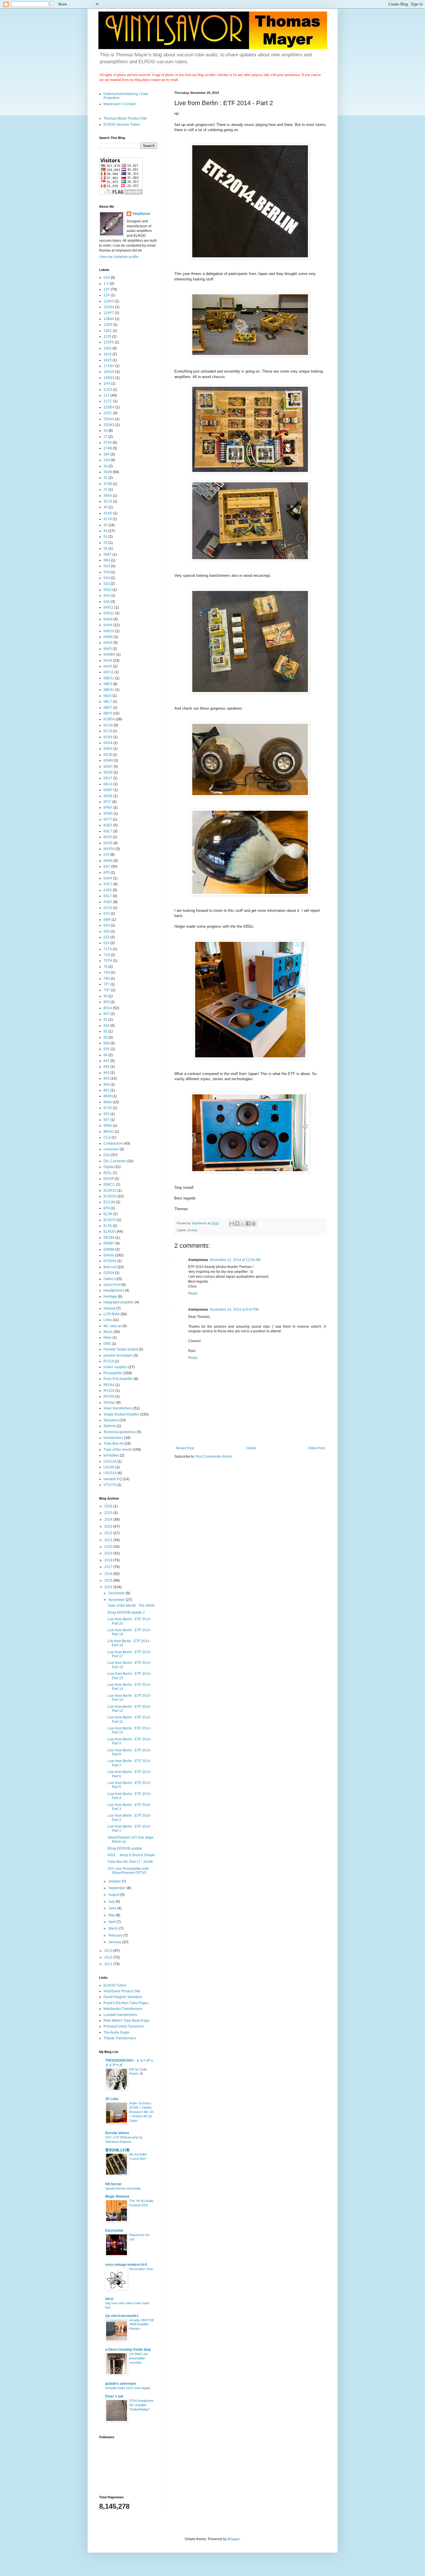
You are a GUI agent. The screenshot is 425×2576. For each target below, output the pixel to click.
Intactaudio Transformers (123, 2009)
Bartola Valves (117, 2133)
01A (107, 278)
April (112, 1922)
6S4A (108, 878)
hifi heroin (113, 2184)
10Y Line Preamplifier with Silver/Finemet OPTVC (128, 1871)
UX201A (110, 1473)
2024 (109, 1519)
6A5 (107, 596)
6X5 (107, 931)
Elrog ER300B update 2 (126, 1612)
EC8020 (110, 1196)
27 (106, 437)
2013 (109, 1951)
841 (107, 1061)
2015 (109, 1580)
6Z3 (107, 937)
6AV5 (108, 649)
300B (108, 472)
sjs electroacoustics (122, 2316)
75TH (108, 961)
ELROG (110, 1232)
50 (106, 537)
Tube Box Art (113, 1444)
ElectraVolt (114, 2231)
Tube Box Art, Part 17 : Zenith (130, 1862)
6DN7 (108, 767)
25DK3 (109, 425)
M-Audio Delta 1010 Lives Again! (128, 2388)
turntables (111, 1455)
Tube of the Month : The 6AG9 (131, 1606)
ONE (107, 1344)
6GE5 (108, 825)
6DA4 (108, 743)
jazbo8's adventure (121, 2384)
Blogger (234, 2539)
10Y (107, 289)
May (112, 1915)
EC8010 (110, 1191)
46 (106, 531)
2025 (109, 1513)
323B (108, 484)
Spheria (110, 1426)
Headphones (114, 1290)
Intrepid (109, 1308)
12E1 (108, 331)
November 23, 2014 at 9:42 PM (234, 1310)
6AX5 (108, 666)
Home (251, 1448)
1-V (106, 284)
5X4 (107, 578)
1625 (108, 360)
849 (107, 1085)
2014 (109, 1587)
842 (107, 1067)
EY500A (110, 1261)
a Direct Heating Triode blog (128, 2350)
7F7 (107, 984)
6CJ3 (108, 731)
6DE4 (108, 749)
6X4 (107, 925)
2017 (109, 1567)
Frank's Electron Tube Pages (126, 2003)
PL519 (109, 1361)
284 (107, 454)
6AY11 (109, 672)
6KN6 (108, 861)
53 (106, 543)
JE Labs (112, 2099)
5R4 (107, 560)
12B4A (109, 319)
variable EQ (113, 1479)
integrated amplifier (119, 1302)
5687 (108, 555)
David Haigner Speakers (123, 1997)
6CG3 (108, 725)
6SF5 (108, 890)
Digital (109, 1167)
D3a (107, 1155)
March (114, 1928)
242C (108, 413)
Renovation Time (141, 2269)
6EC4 (108, 784)
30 (106, 466)
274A (108, 442)
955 (107, 1114)
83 (106, 1037)
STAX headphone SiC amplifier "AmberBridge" (141, 2405)
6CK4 (108, 737)
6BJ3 (108, 696)
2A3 (107, 460)
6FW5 (108, 814)
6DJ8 (108, 755)
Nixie (108, 1338)
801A (108, 1008)
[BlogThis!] (237, 1223)
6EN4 (108, 796)
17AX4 (109, 366)
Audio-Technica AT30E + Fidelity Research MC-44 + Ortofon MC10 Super (141, 2112)
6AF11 (109, 607)
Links (108, 1320)
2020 (109, 1547)
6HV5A (109, 849)
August (114, 1895)
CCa (107, 1137)
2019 (109, 1553)
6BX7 (108, 708)
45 (106, 525)
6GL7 (108, 831)
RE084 (109, 1385)
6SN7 (108, 902)
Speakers (111, 1420)
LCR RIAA (112, 1314)
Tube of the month (118, 1450)
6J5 (106, 855)
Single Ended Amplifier (121, 1414)
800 (107, 1002)
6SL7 (108, 896)
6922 (108, 590)
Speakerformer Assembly (123, 2188)
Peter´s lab (114, 2396)
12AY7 (109, 313)
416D (108, 513)
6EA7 (108, 778)
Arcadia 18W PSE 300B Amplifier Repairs (142, 2324)
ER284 (109, 1238)
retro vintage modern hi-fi (126, 2265)
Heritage (110, 1297)
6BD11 (109, 678)
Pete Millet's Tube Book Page (126, 2021)
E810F (109, 1179)
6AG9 (108, 619)
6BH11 (109, 690)
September (118, 1888)
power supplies (116, 1367)
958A (108, 1126)
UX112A (110, 1461)
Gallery (109, 1279)
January (115, 1942)
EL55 (108, 1226)
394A (108, 496)
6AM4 (108, 637)
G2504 (109, 1273)
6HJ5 (108, 837)
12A (107, 295)
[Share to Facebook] (248, 1223)
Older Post (316, 1448)
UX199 (109, 1467)
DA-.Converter (115, 1161)
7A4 (107, 972)
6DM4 (108, 760)
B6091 (109, 1132)
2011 (109, 1964)
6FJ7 (107, 802)
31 (106, 478)
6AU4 (108, 643)
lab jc (110, 2299)
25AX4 (109, 419)
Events (193, 1230)
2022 (109, 1533)
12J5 (107, 336)
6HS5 (108, 843)
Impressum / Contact (120, 104)
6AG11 (109, 613)
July (112, 1902)
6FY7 (108, 819)
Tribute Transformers (120, 2038)
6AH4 (108, 625)
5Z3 (107, 584)
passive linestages (118, 1355)
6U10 (108, 908)
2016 (109, 1574)
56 (106, 548)
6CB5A (109, 719)
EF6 (107, 1208)
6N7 (107, 866)
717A (108, 949)
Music (108, 1332)
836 (107, 1043)
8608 (108, 1096)
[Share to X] (243, 1223)
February (116, 1935)
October (115, 1881)
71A (107, 955)
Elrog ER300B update (125, 1848)
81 (106, 1020)
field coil (110, 1267)
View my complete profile (119, 257)
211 (107, 395)
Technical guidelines (120, 1432)
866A (108, 1102)
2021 (109, 1540)
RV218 (109, 1391)
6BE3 (108, 684)
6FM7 (108, 808)
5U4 (107, 566)
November (117, 1600)
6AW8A (109, 654)
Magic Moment (117, 2196)
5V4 (107, 572)
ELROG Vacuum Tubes (122, 124)
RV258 (109, 1396)
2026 (109, 1506)
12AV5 (109, 301)
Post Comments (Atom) (214, 1457)
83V (107, 1049)
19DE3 (109, 378)
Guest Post (112, 1285)
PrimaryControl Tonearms (124, 2026)
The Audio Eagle (117, 2032)
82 (106, 1031)
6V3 (107, 914)
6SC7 (108, 884)
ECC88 (109, 1202)
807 (107, 1014)
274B (108, 448)
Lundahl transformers (120, 2015)
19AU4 (109, 372)
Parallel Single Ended (121, 1349)
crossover (111, 1149)
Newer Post (185, 1448)
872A (108, 1108)
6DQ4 (108, 772)
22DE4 (109, 407)
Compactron (113, 1143)
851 (107, 1090)
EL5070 (110, 1220)
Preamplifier (113, 1373)
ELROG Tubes (115, 1985)
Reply (193, 1293)
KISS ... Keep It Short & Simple (131, 1855)
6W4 (107, 920)
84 (106, 1055)
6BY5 (108, 713)
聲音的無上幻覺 (117, 2150)
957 (107, 1120)
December (117, 1593)
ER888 (109, 1249)
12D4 (108, 325)
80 (106, 996)
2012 (109, 1957)
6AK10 (109, 631)
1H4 (107, 384)
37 (106, 490)
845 (107, 1078)
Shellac (109, 1403)
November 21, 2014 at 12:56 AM (235, 1260)
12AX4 (109, 307)
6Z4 (107, 943)
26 (106, 431)
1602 (108, 348)
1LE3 (108, 390)
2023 (109, 1526)
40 (106, 507)
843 (107, 1073)
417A (108, 519)
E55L (108, 1173)
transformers (113, 1438)
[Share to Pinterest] (254, 1223)
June (113, 1908)
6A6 (107, 602)
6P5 (107, 873)
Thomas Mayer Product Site (125, 118)
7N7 (107, 990)
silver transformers (118, 1408)
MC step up (112, 1326)
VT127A (110, 1485)
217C (108, 401)
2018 (109, 1560)
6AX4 (108, 661)
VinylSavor (141, 214)
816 (107, 1026)
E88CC (109, 1184)
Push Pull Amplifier (118, 1379)
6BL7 (108, 702)
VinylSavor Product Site (122, 1991)
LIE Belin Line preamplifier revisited (139, 2358)
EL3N (108, 1214)
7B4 (107, 979)
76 (106, 967)
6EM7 (108, 790)
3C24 (108, 501)
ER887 (109, 1243)
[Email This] (232, 1223)
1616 (108, 354)
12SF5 (109, 342)
